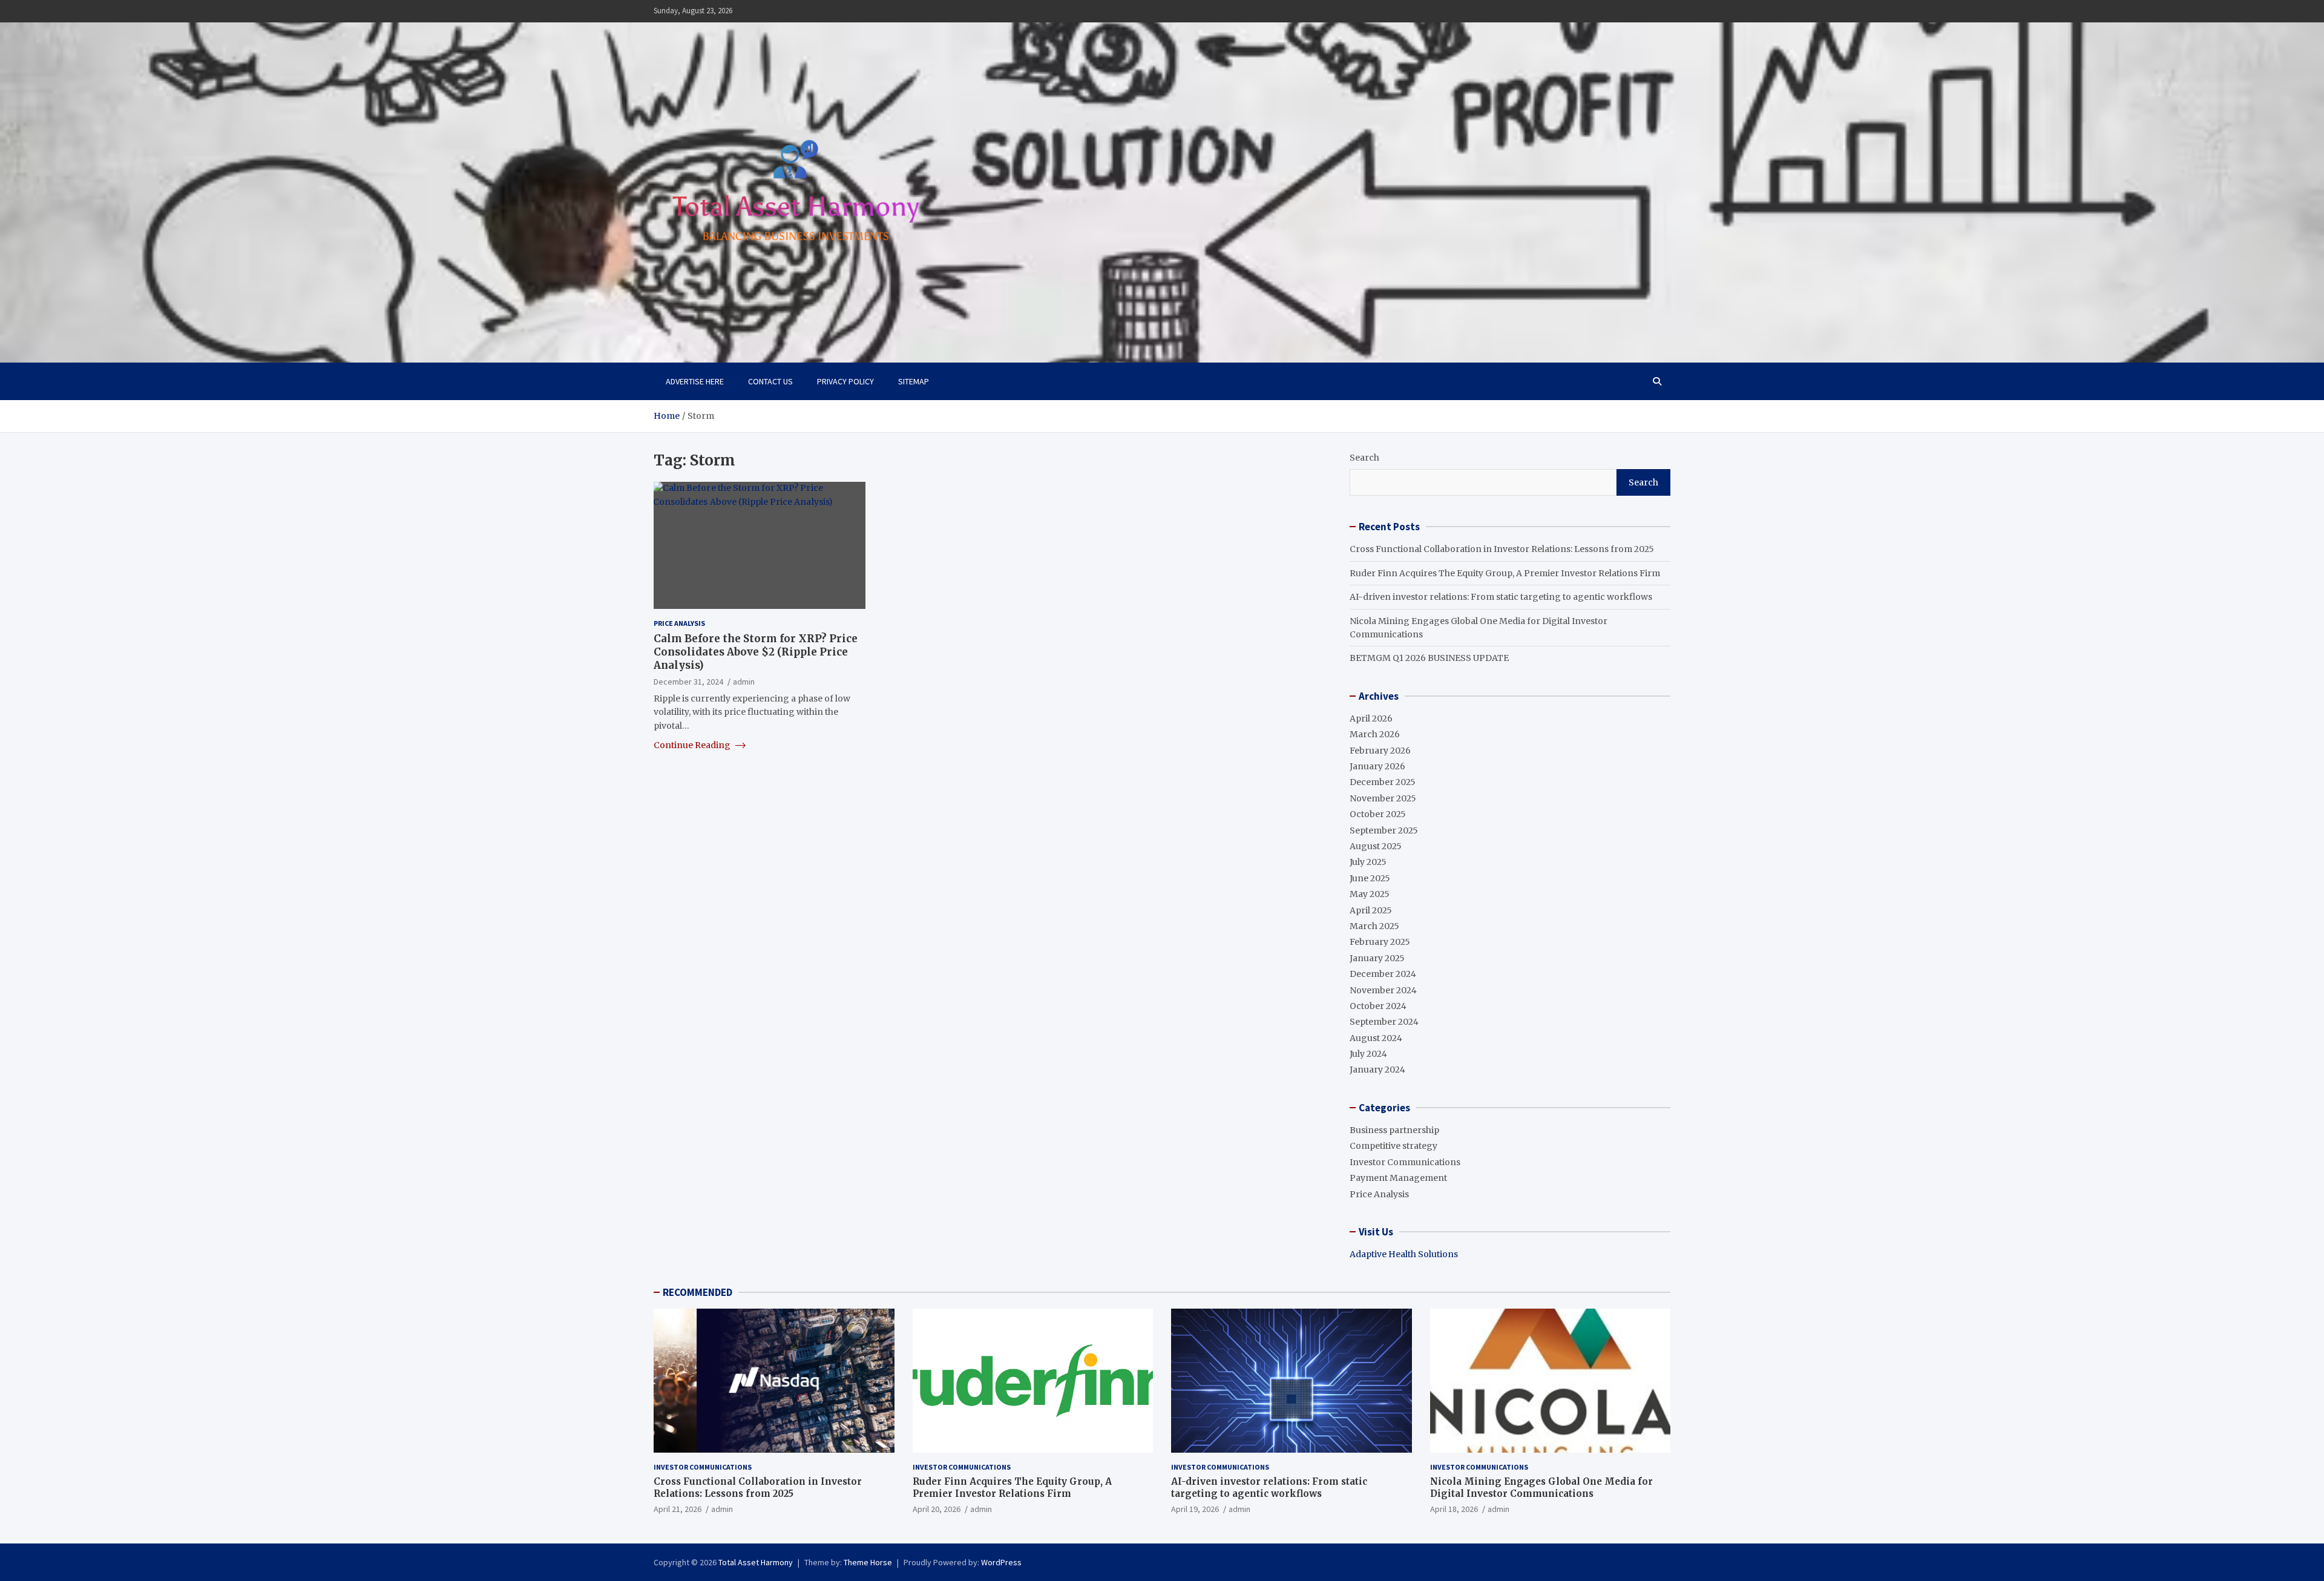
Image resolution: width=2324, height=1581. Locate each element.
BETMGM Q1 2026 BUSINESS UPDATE (1429, 658)
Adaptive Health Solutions (1404, 1254)
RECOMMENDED (698, 1292)
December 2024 (1383, 974)
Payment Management (1398, 1178)
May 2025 (1370, 894)
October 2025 (1378, 814)
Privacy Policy (845, 381)
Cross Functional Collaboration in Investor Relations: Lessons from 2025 (1502, 549)
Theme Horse (868, 1562)
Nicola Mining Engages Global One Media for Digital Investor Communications (1541, 1487)
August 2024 (1376, 1038)
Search (1364, 458)
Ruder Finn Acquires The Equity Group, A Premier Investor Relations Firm (1505, 573)
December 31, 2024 (688, 682)
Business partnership (1394, 1130)
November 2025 (1383, 798)
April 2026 (1371, 718)
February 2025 (1380, 942)
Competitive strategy (1393, 1146)
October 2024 (1378, 1006)
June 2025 (1370, 878)
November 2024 (1383, 990)
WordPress (1001, 1562)
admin (744, 682)
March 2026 (1375, 734)
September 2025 (1384, 830)
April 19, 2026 (1195, 1509)
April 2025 (1371, 910)
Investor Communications (1405, 1162)
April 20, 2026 (937, 1509)
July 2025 (1368, 862)
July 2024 (1368, 1054)
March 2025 (1374, 926)
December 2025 (1383, 782)
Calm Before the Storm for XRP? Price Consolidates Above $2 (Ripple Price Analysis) (756, 652)
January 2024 (1377, 1070)
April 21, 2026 (678, 1509)
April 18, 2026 (1454, 1509)
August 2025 (1376, 846)
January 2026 (1377, 766)
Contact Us (770, 381)
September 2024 (1384, 1022)
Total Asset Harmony (756, 1562)
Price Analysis (679, 623)
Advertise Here (695, 381)
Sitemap (914, 381)
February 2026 (1380, 751)
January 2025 (1377, 958)
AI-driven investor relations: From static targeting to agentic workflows (1501, 597)
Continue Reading (693, 745)
